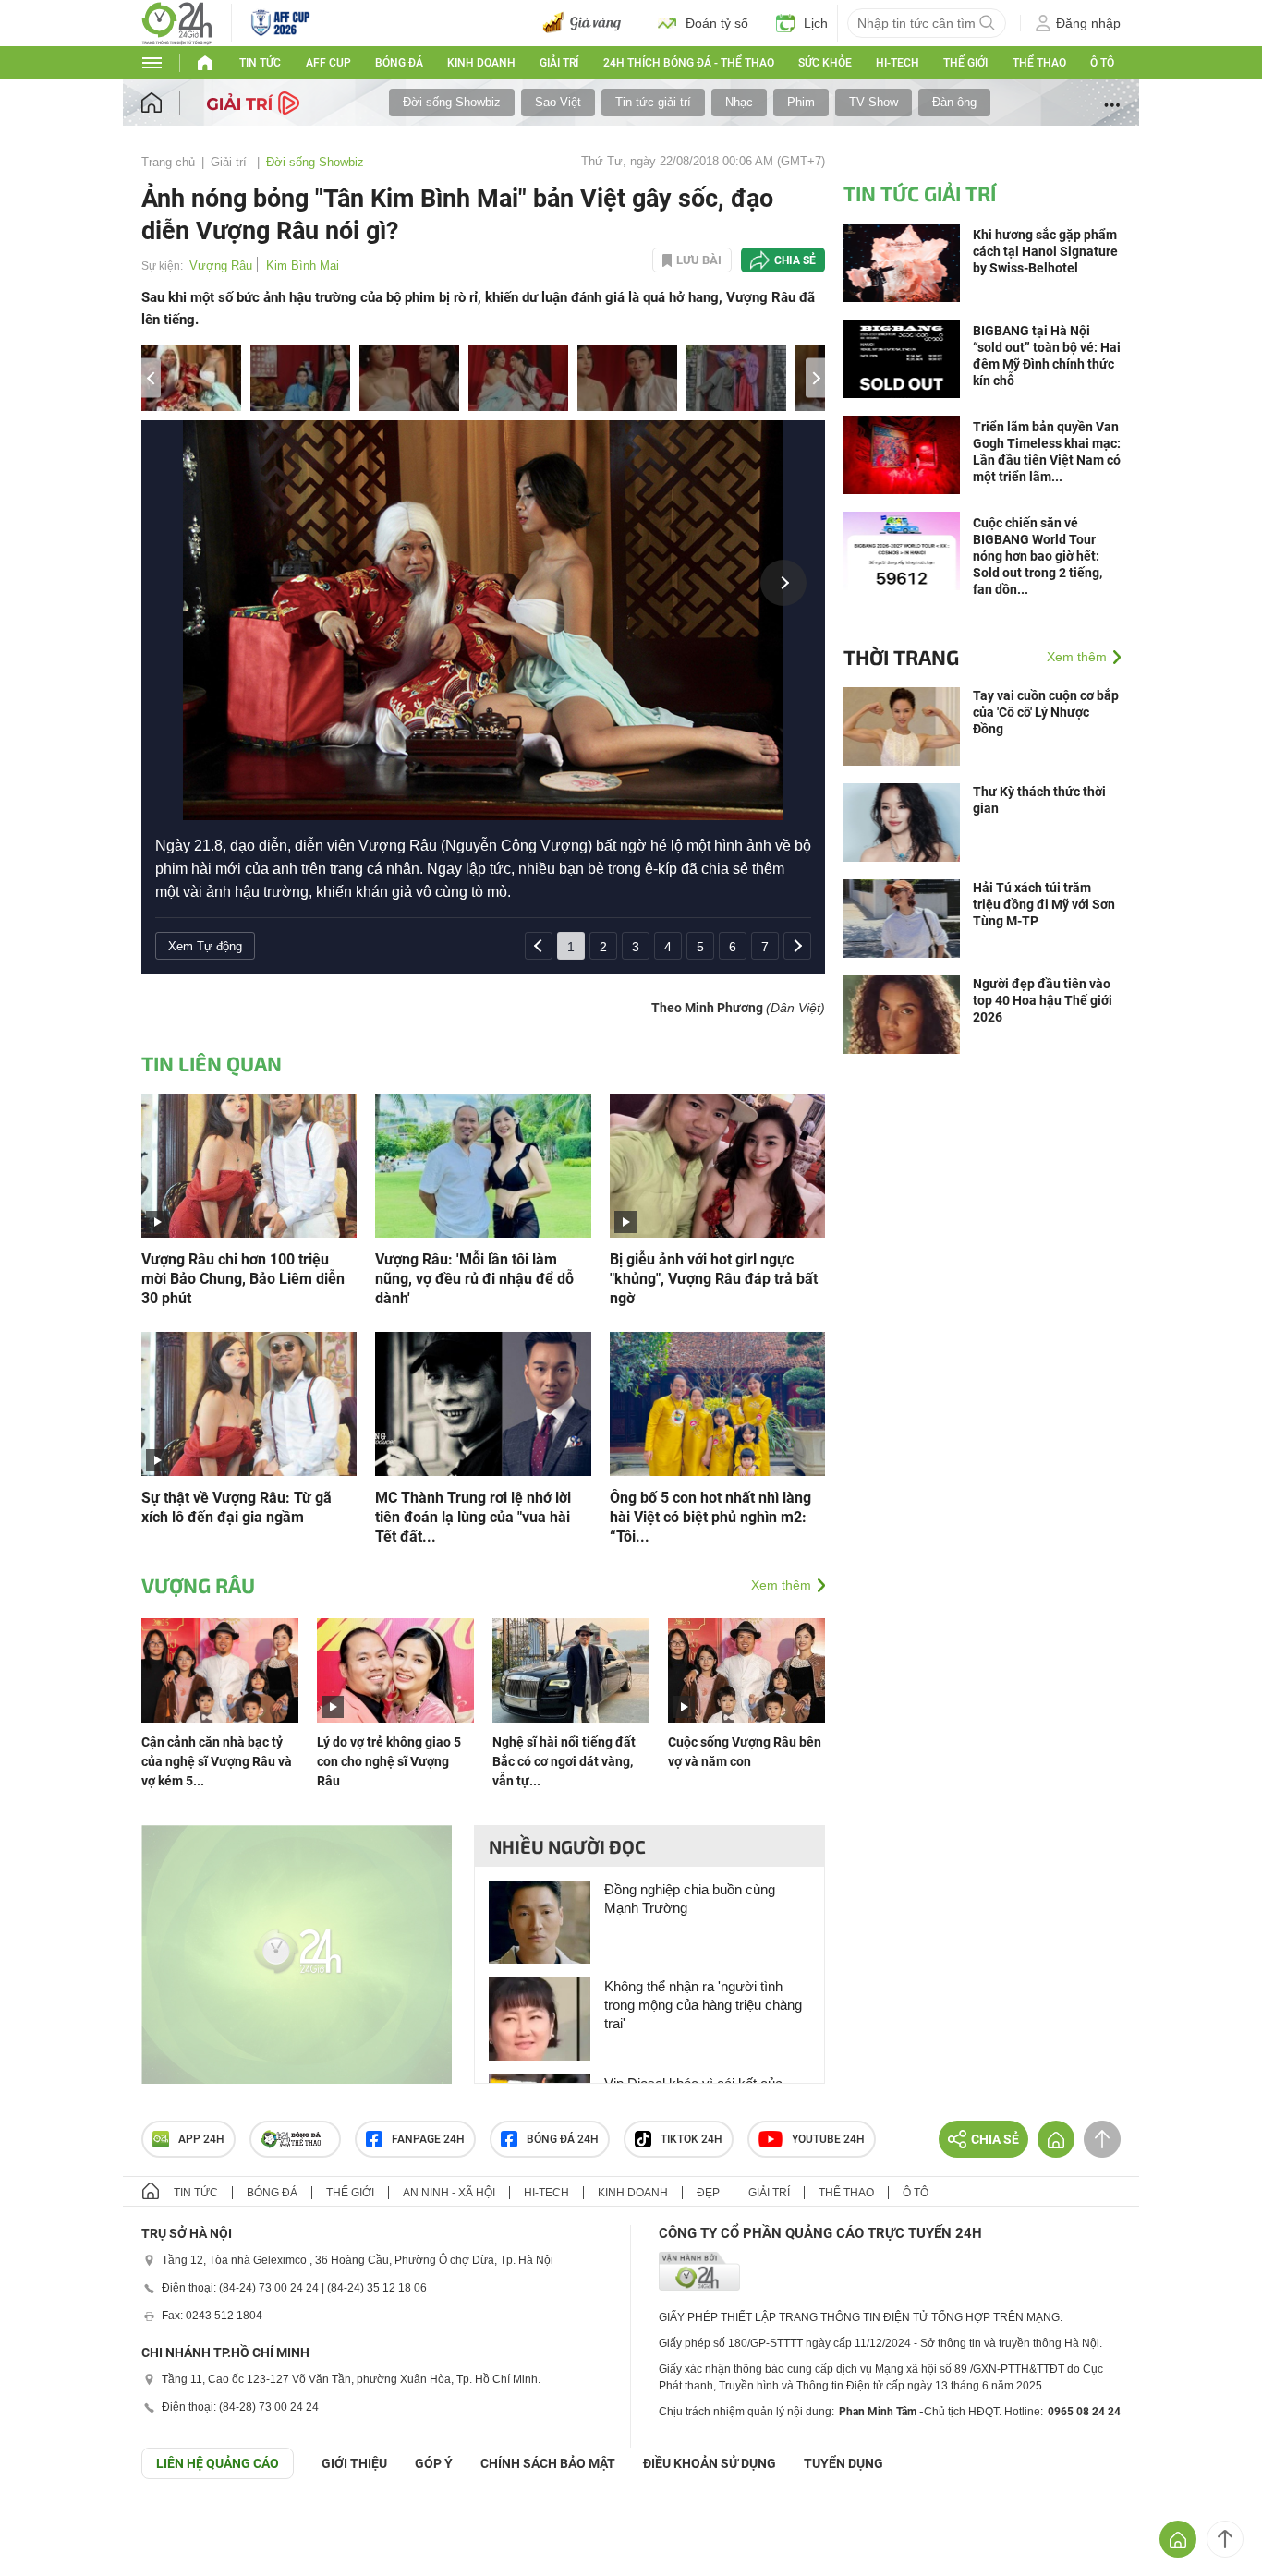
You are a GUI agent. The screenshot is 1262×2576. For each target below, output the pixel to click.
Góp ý (434, 2463)
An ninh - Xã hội (449, 2193)
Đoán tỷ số (717, 23)
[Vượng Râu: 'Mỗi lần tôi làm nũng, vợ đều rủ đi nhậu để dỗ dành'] (483, 1164)
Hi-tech (898, 63)
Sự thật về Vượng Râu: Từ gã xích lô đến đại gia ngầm (237, 1507)
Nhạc (739, 102)
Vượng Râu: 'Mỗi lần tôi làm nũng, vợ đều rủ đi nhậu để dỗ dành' (474, 1279)
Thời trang (901, 657)
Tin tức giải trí (653, 102)
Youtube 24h (828, 2139)
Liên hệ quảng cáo (218, 2463)
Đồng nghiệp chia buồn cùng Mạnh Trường (690, 1899)
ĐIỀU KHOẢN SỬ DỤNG (710, 2463)
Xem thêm (781, 1585)
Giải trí (559, 63)
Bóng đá (399, 63)
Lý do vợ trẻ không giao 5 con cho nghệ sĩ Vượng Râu (389, 1761)
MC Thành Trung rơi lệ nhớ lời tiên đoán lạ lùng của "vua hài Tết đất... (473, 1517)
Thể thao (1039, 63)
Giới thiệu (354, 2463)
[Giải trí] (255, 102)
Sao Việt (558, 102)
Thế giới (965, 63)
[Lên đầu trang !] (1225, 2539)
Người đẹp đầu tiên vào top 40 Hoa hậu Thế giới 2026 (1043, 1000)
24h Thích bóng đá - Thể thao (689, 63)
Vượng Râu (221, 266)
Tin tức (260, 63)
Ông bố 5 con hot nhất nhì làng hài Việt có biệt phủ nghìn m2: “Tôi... (710, 1517)
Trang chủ (168, 162)
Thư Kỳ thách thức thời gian (1039, 800)
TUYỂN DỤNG (843, 2463)
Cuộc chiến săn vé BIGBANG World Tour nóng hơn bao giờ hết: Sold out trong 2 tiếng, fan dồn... (1038, 556)
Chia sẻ (795, 260)
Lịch (816, 23)
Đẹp (708, 2193)
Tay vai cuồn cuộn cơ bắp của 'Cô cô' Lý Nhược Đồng (1046, 712)
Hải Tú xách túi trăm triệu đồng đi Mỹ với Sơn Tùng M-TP (1044, 904)
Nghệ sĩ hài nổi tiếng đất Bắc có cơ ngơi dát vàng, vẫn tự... (564, 1761)
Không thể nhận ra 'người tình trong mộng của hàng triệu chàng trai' (703, 2005)
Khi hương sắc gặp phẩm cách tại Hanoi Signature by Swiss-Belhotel (1045, 251)
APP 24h (201, 2139)
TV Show (874, 102)
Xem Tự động (205, 946)
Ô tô (1102, 63)
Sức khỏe (825, 63)
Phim (801, 102)
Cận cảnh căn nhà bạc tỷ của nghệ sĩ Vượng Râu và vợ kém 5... (217, 1761)
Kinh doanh (481, 63)
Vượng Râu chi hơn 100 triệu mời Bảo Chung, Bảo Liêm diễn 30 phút (243, 1279)
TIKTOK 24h (692, 2139)
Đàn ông (954, 102)
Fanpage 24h (428, 2139)
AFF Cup (328, 63)
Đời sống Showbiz (452, 102)
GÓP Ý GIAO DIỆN (55, 2524)
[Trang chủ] (170, 103)
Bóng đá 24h (563, 2139)
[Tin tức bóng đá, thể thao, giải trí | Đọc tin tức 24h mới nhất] (177, 22)
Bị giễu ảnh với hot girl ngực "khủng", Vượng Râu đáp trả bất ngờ (714, 1279)
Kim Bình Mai (303, 266)
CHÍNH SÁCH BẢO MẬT (548, 2463)
